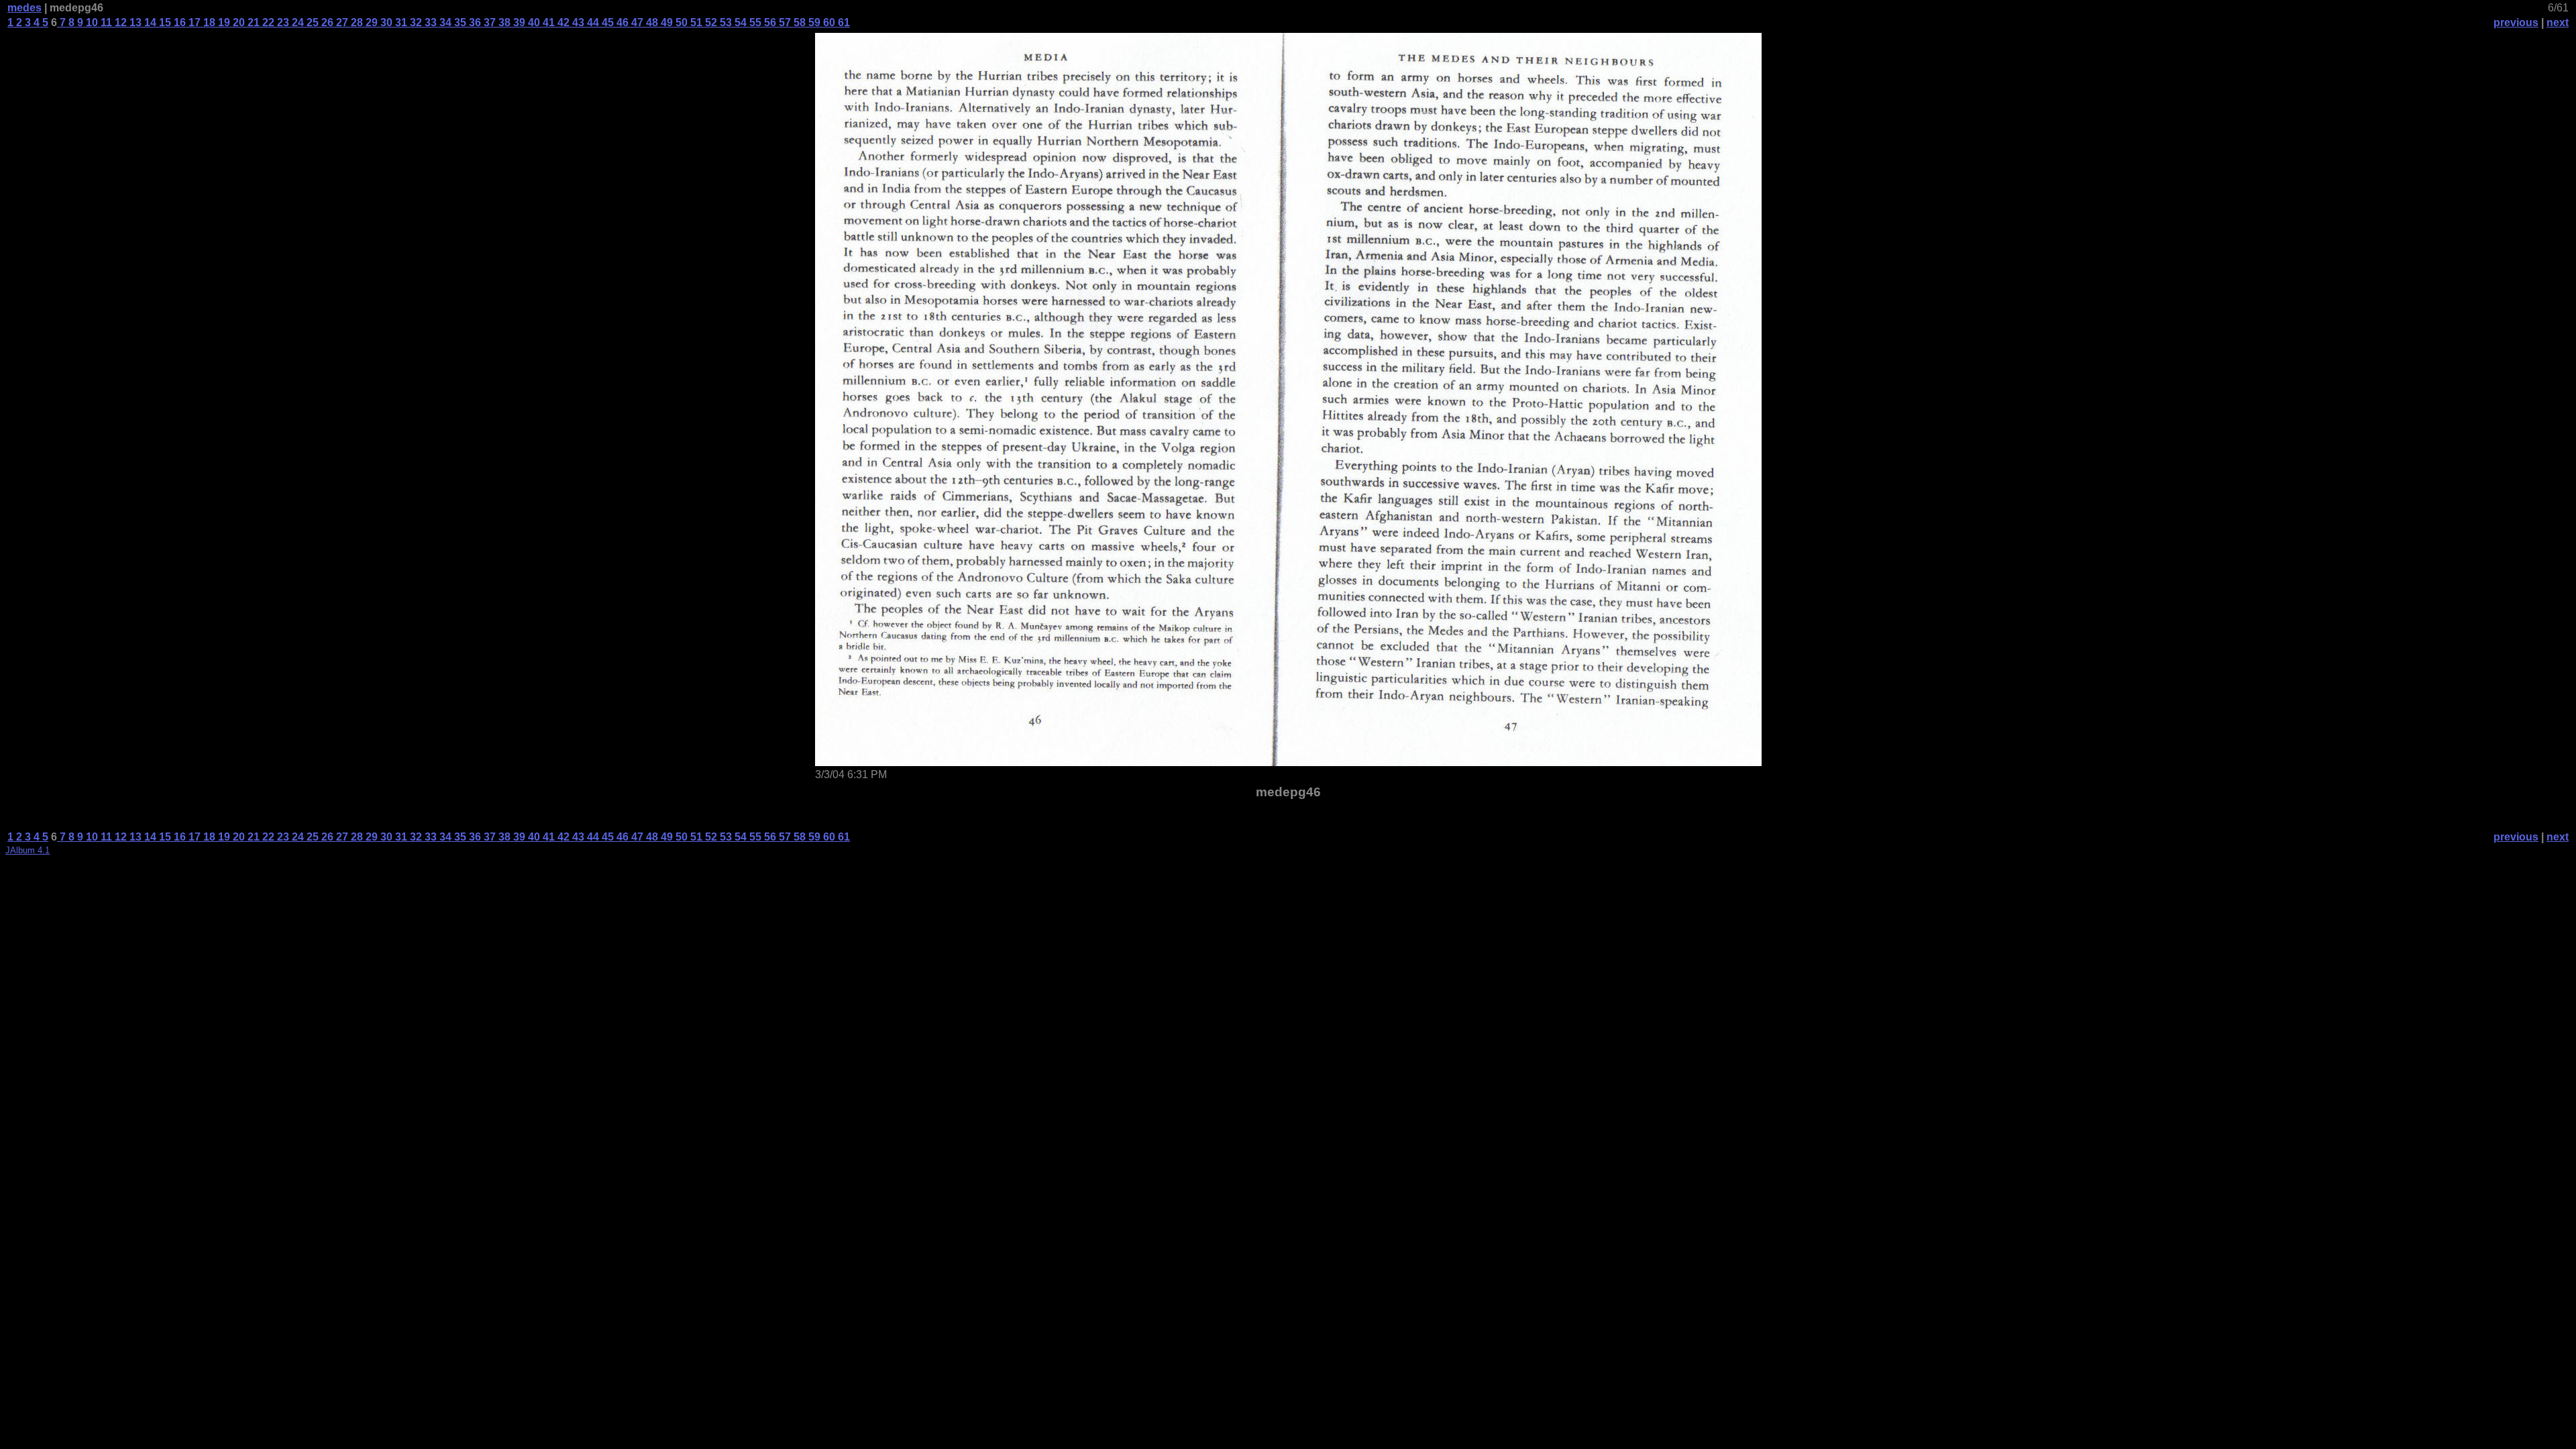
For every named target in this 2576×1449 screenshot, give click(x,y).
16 (178, 22)
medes (24, 8)
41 (547, 22)
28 (356, 22)
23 (282, 22)
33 (429, 22)
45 (606, 22)
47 (636, 22)
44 (592, 22)
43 (577, 22)
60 (828, 22)
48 (651, 22)
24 (297, 22)
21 (252, 22)
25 (311, 22)
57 (784, 22)
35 (459, 22)
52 (710, 22)
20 (237, 22)
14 (149, 22)
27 (341, 22)
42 (562, 22)
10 (91, 22)
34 (444, 22)
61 (843, 22)
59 (813, 22)
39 (518, 22)
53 (724, 22)
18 (208, 22)
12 (119, 22)
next (2558, 22)
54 (739, 22)
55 (754, 22)
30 (385, 22)
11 (105, 22)
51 (695, 22)
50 (680, 22)
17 (193, 22)
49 (665, 22)
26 (326, 22)
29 (370, 22)
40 (533, 22)
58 (798, 22)
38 (503, 22)
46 (621, 22)
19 (223, 22)
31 (400, 22)
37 (488, 22)
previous (2516, 22)
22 (267, 22)
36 (474, 22)
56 (769, 22)
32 (415, 22)
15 (164, 22)
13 (134, 22)
